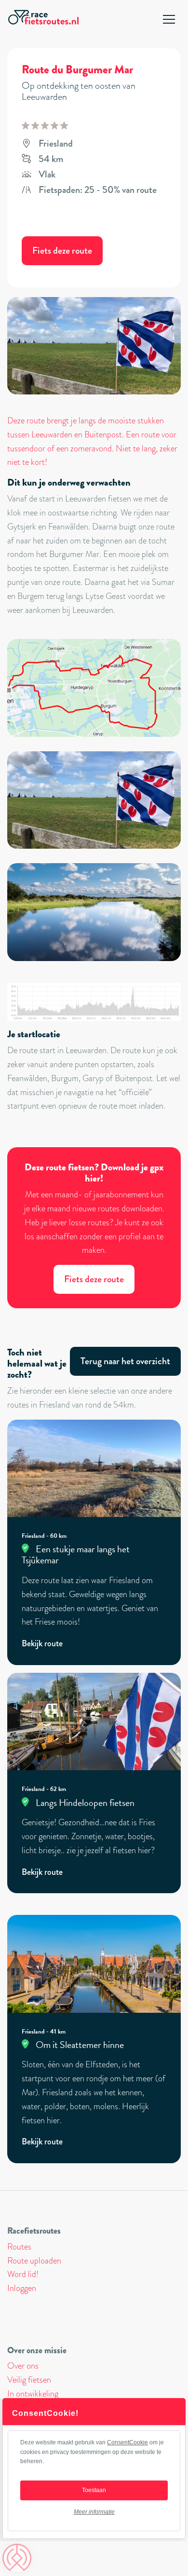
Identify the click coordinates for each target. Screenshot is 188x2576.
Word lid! (23, 2274)
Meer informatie (94, 2512)
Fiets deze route (62, 251)
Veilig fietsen (29, 2380)
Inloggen (22, 2288)
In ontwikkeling (33, 2394)
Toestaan (94, 2490)
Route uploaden (34, 2261)
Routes (19, 2247)
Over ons (23, 2366)
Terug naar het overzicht (125, 1361)
